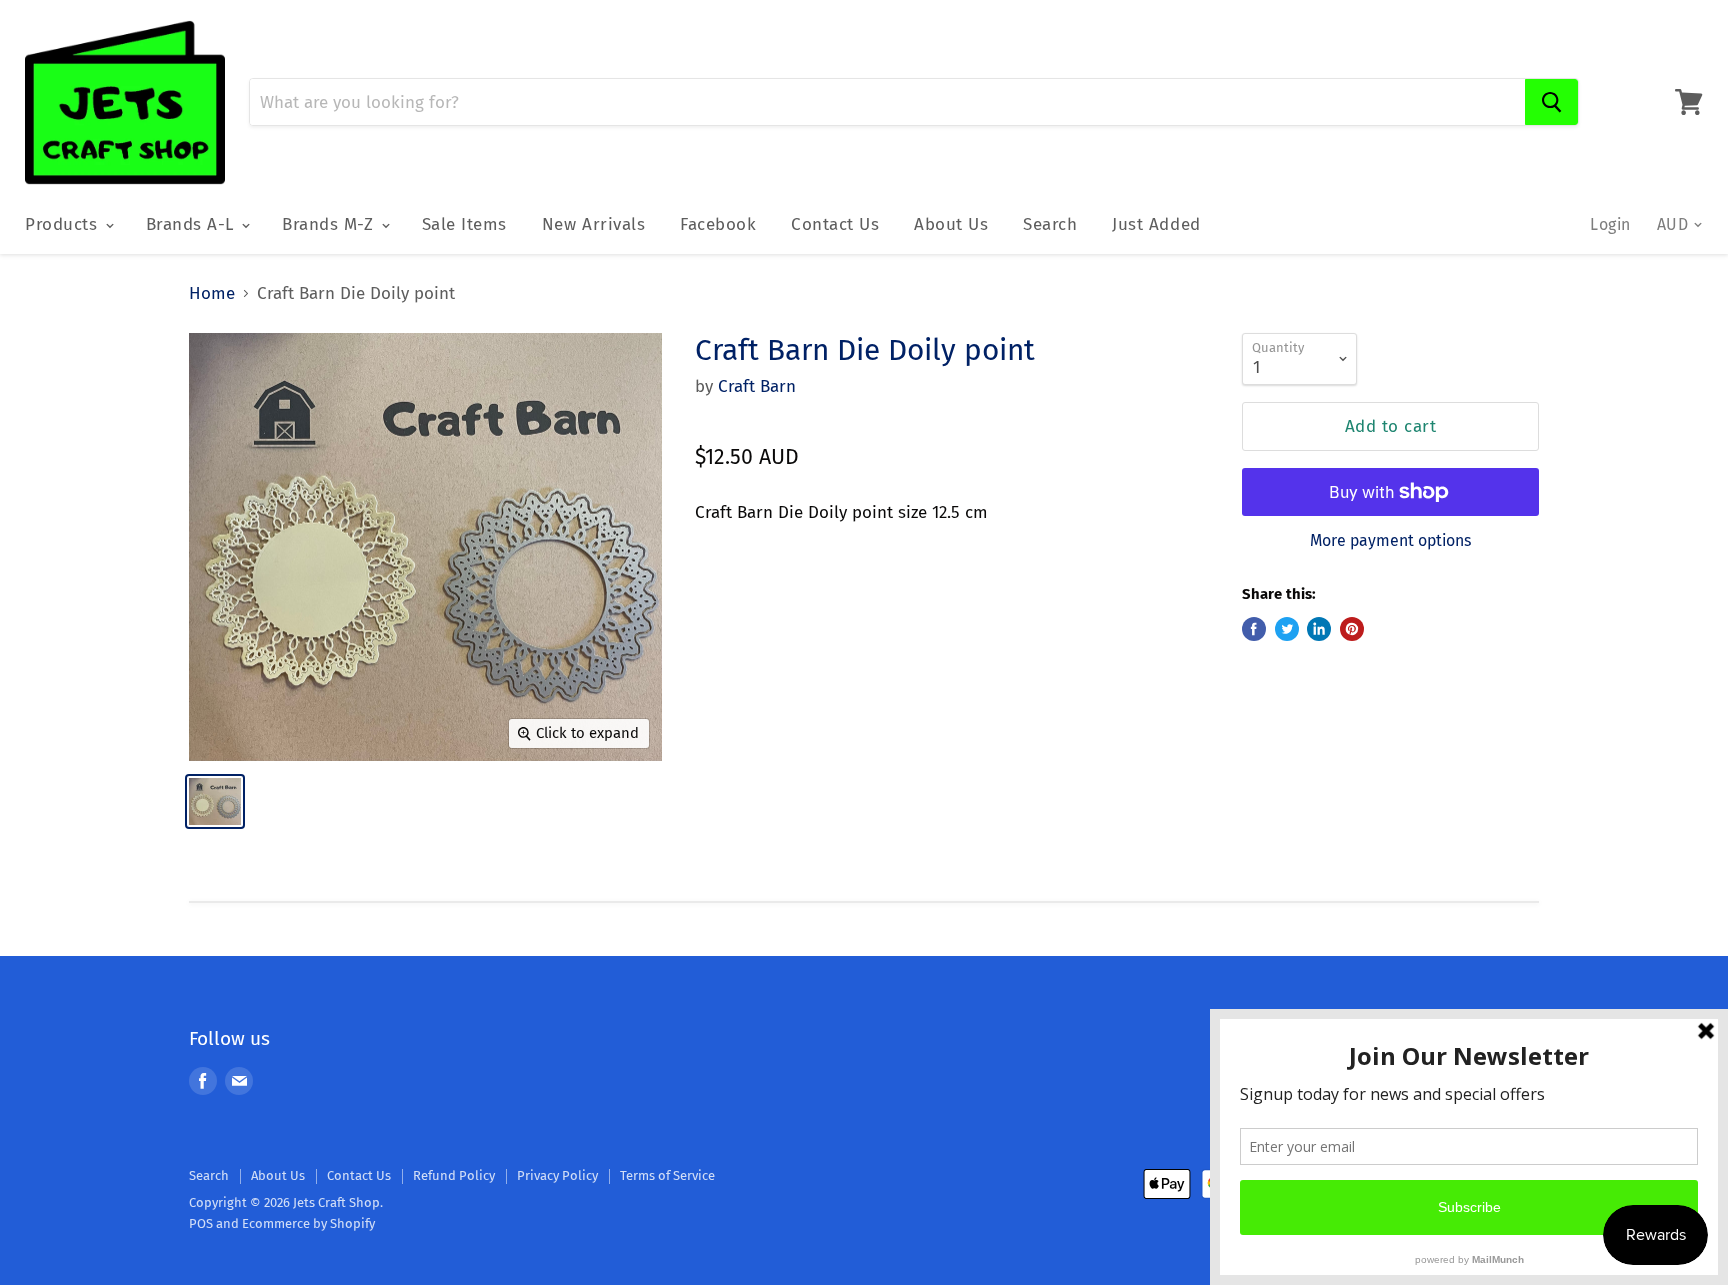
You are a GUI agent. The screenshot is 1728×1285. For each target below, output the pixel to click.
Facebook (718, 224)
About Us (951, 224)
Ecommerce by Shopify (308, 1223)
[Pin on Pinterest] (1352, 629)
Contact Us (835, 224)
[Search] (1551, 102)
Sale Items (464, 224)
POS (201, 1223)
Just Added (1156, 224)
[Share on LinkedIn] (1319, 629)
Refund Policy (454, 1175)
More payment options (1390, 541)
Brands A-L (193, 224)
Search (1050, 224)
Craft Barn (757, 386)
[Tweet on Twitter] (1287, 629)
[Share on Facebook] (1254, 629)
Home (212, 294)
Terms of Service (667, 1175)
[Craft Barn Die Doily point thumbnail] (215, 801)
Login (1610, 224)
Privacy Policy (557, 1175)
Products (64, 224)
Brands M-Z (330, 224)
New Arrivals (593, 224)
